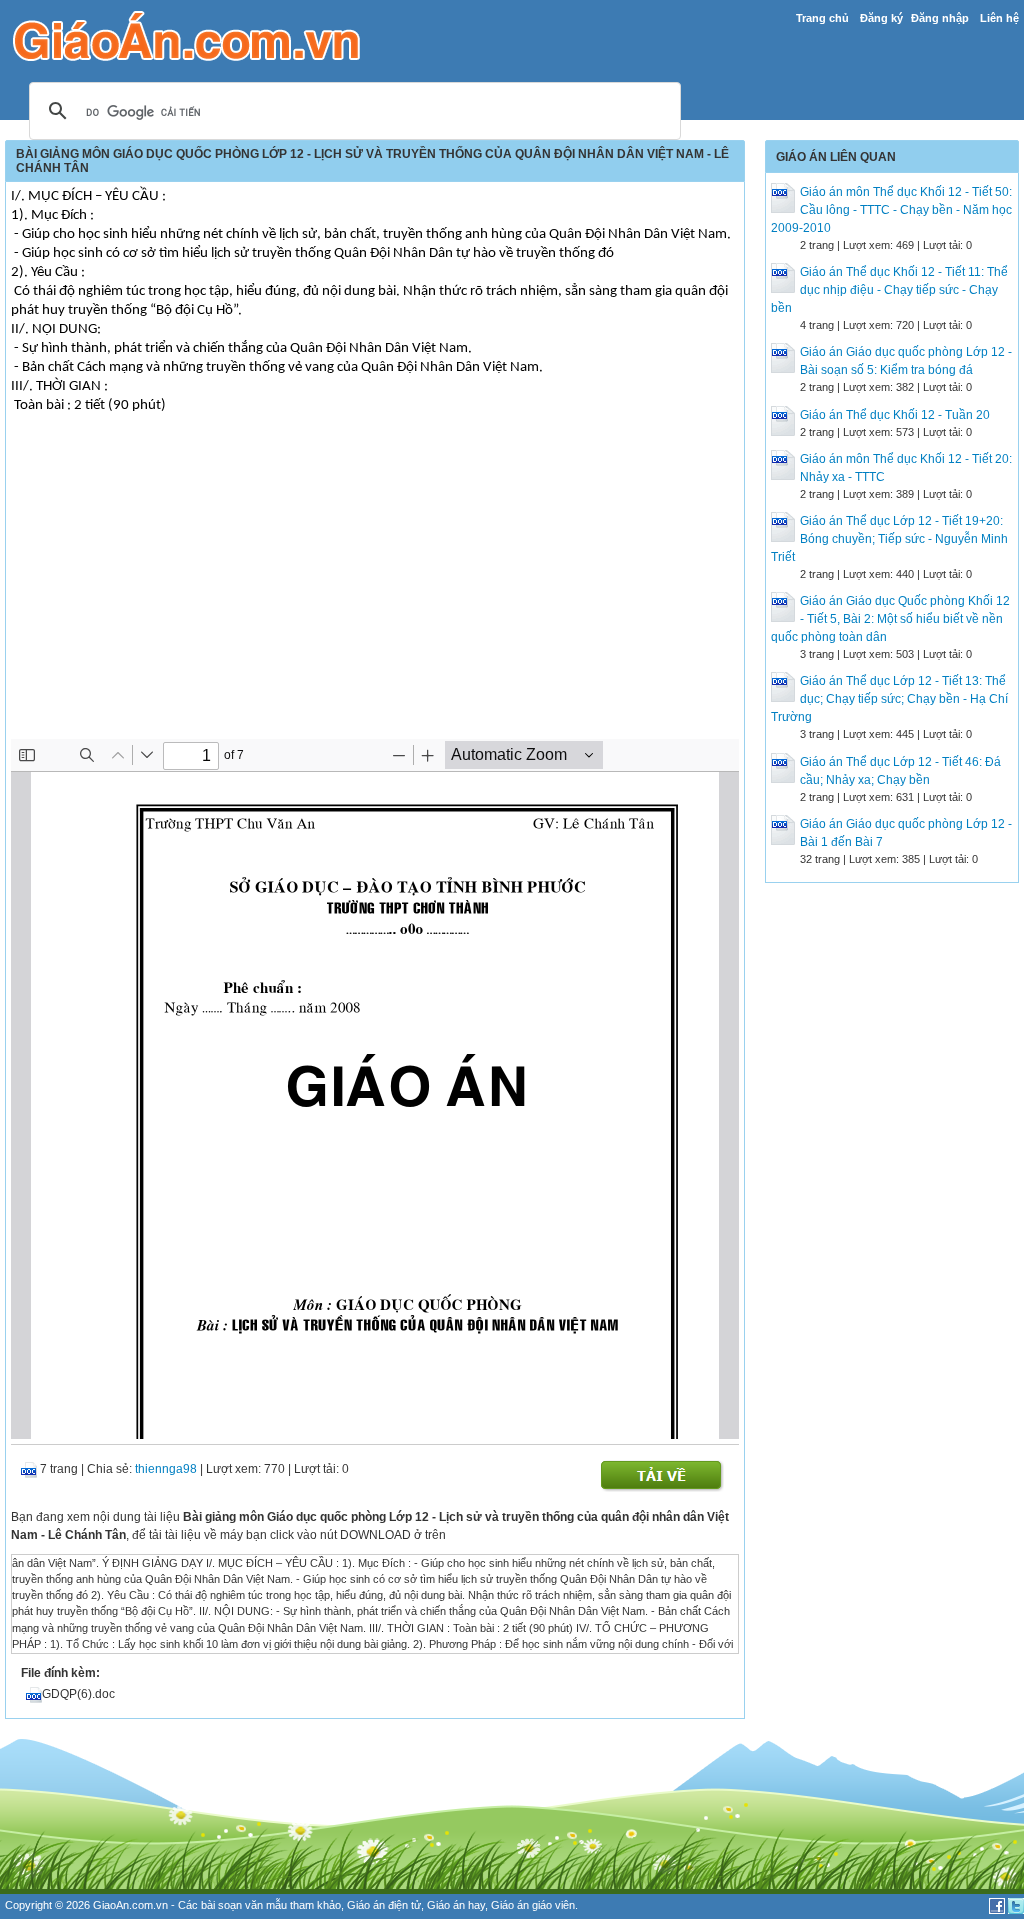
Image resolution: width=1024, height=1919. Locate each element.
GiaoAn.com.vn (130, 1905)
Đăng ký (881, 18)
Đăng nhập (940, 18)
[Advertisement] (375, 589)
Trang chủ (822, 18)
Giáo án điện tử (384, 1905)
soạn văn (240, 1905)
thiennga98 (166, 1469)
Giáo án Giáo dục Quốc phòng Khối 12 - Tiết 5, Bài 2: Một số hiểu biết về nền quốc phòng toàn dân (890, 619)
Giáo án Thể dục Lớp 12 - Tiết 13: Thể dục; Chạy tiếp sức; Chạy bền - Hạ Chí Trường (889, 699)
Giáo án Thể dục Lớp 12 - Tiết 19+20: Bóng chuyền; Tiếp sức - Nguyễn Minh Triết (889, 539)
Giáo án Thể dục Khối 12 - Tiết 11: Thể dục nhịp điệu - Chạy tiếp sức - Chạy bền (889, 290)
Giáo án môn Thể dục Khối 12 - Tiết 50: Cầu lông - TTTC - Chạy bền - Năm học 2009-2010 (891, 210)
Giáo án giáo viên (533, 1905)
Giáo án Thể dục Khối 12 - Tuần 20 (895, 415)
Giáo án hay (456, 1905)
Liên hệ (999, 18)
